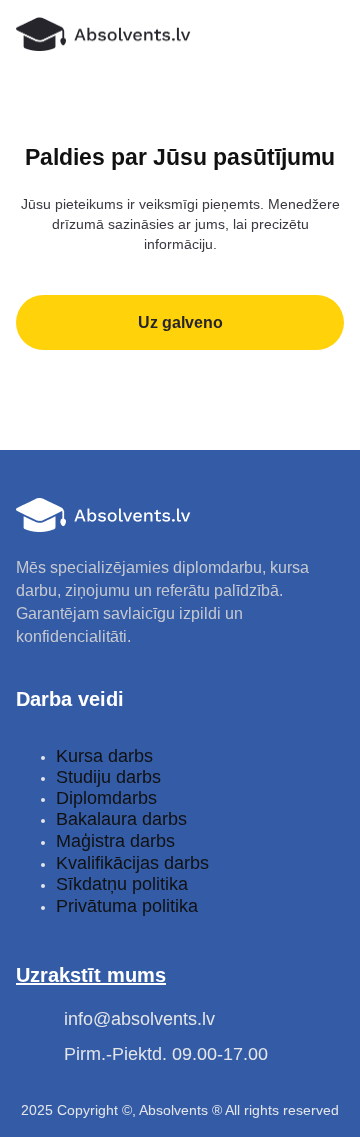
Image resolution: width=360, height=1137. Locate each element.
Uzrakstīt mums (91, 975)
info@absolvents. (133, 1019)
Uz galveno (180, 322)
